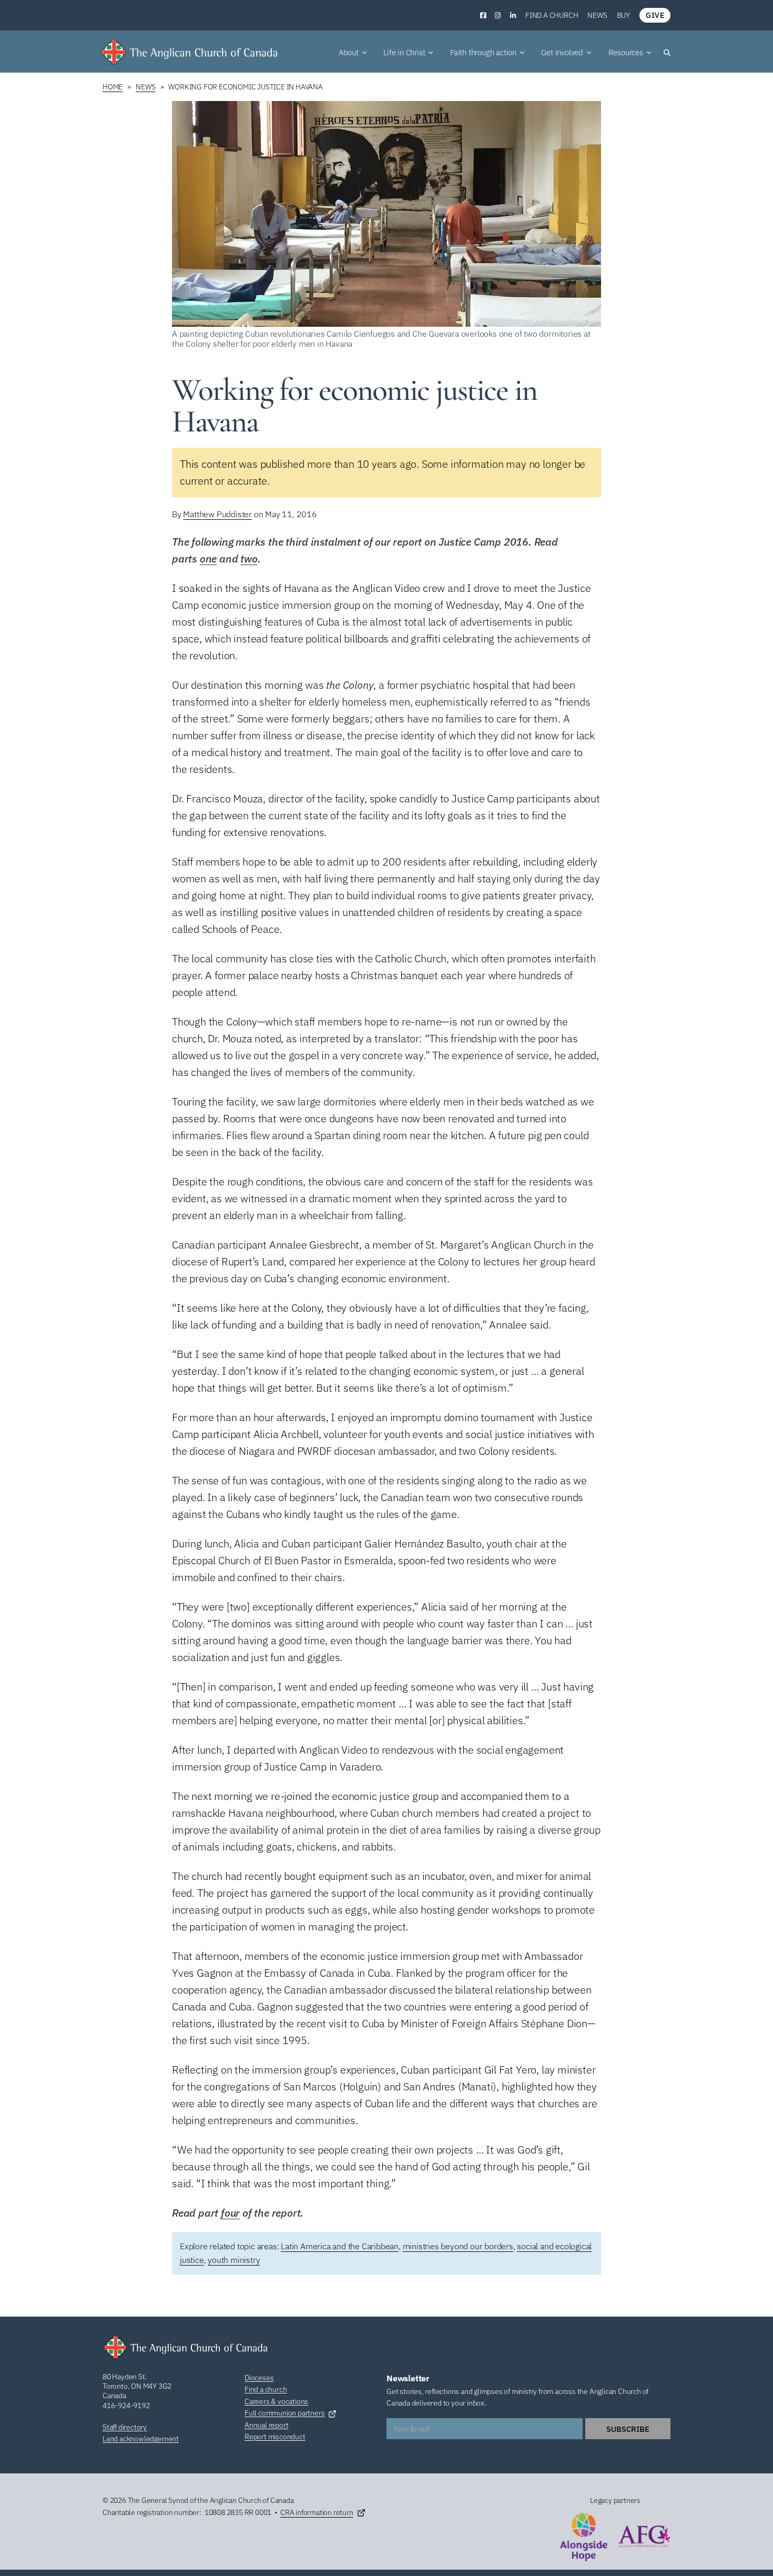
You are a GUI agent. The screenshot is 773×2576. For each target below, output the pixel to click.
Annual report (266, 2425)
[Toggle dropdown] (364, 53)
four (230, 2213)
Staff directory (125, 2427)
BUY (623, 15)
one (208, 559)
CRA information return (317, 2512)
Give (655, 15)
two (249, 559)
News (597, 15)
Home (113, 87)
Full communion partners (284, 2413)
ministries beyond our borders (458, 2246)
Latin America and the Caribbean (340, 2246)
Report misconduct (275, 2437)
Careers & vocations (276, 2401)
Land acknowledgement (141, 2439)
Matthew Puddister (217, 514)
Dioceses (259, 2378)
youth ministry (234, 2260)
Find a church (552, 15)
